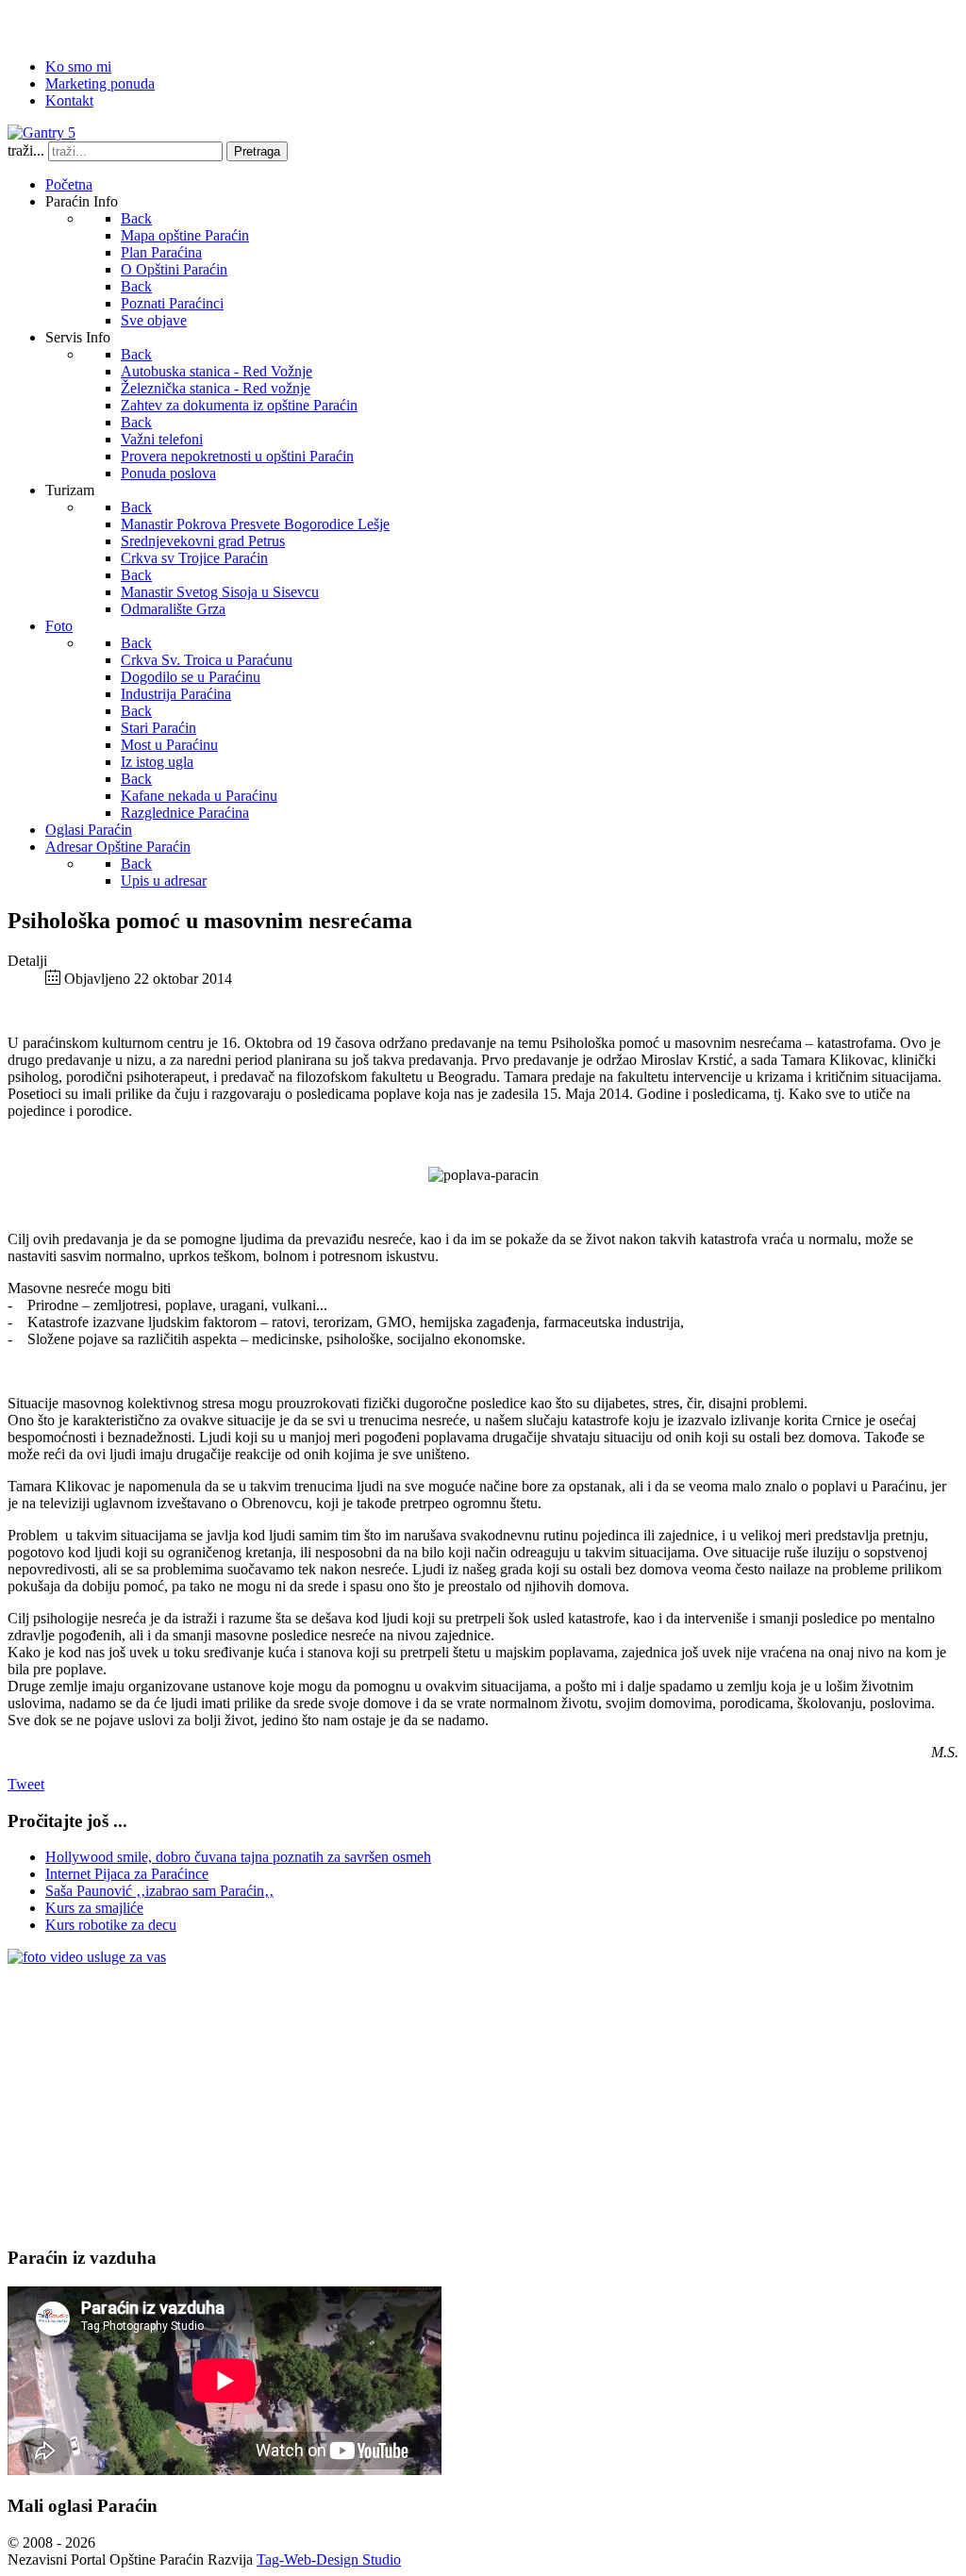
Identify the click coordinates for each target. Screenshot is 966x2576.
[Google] (95, 24)
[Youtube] (131, 24)
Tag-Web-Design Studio (329, 2559)
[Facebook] (24, 24)
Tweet (26, 1784)
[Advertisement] (483, 2098)
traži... (26, 150)
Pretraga (257, 151)
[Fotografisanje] (87, 1957)
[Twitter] (59, 24)
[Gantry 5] (42, 133)
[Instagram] (167, 24)
